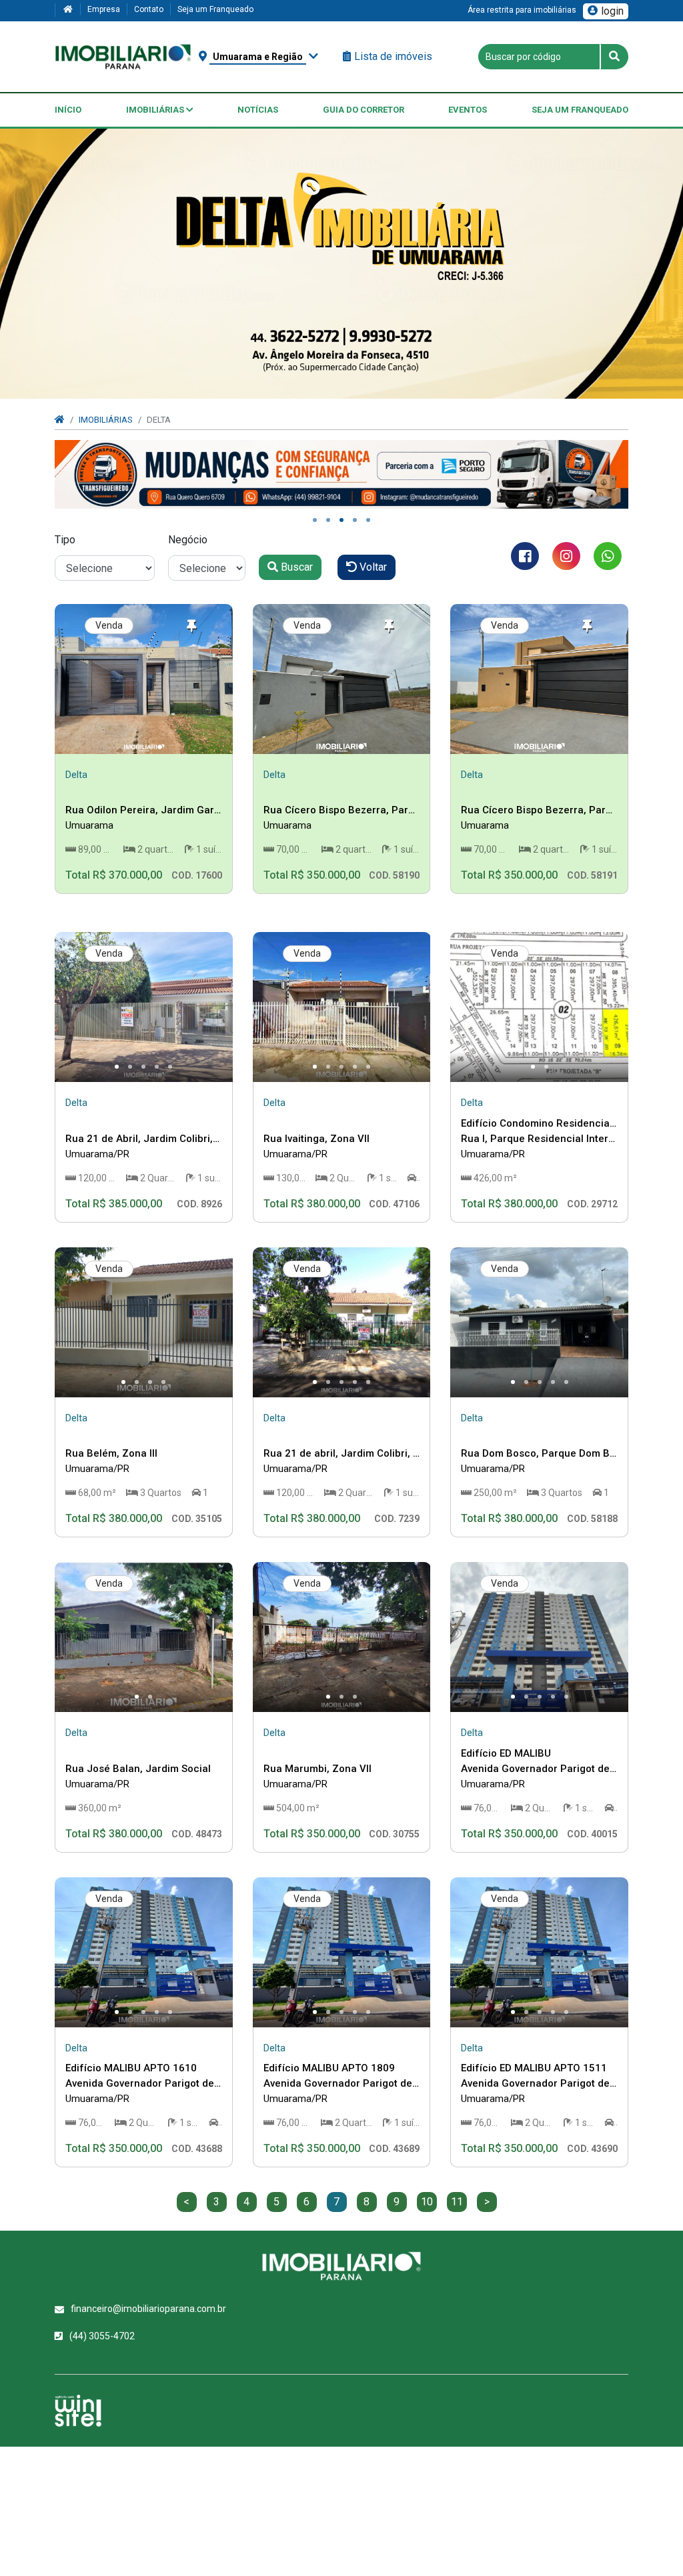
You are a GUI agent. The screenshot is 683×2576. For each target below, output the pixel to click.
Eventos (468, 110)
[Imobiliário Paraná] (123, 56)
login (612, 11)
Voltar (372, 567)
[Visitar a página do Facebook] (525, 556)
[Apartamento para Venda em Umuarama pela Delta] (539, 1637)
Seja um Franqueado (215, 9)
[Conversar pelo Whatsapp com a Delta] (608, 556)
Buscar (295, 567)
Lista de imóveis (393, 56)
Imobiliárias (156, 110)
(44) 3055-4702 (102, 2336)
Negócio (188, 540)
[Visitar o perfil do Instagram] (566, 556)
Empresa (104, 9)
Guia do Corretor (364, 110)
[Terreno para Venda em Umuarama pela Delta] (539, 1007)
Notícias (258, 110)
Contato (149, 9)
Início (68, 110)
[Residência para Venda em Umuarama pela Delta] (144, 679)
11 (457, 2202)
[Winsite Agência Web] (78, 2411)
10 (427, 2202)
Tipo (65, 540)
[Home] (67, 10)
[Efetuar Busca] (614, 57)
